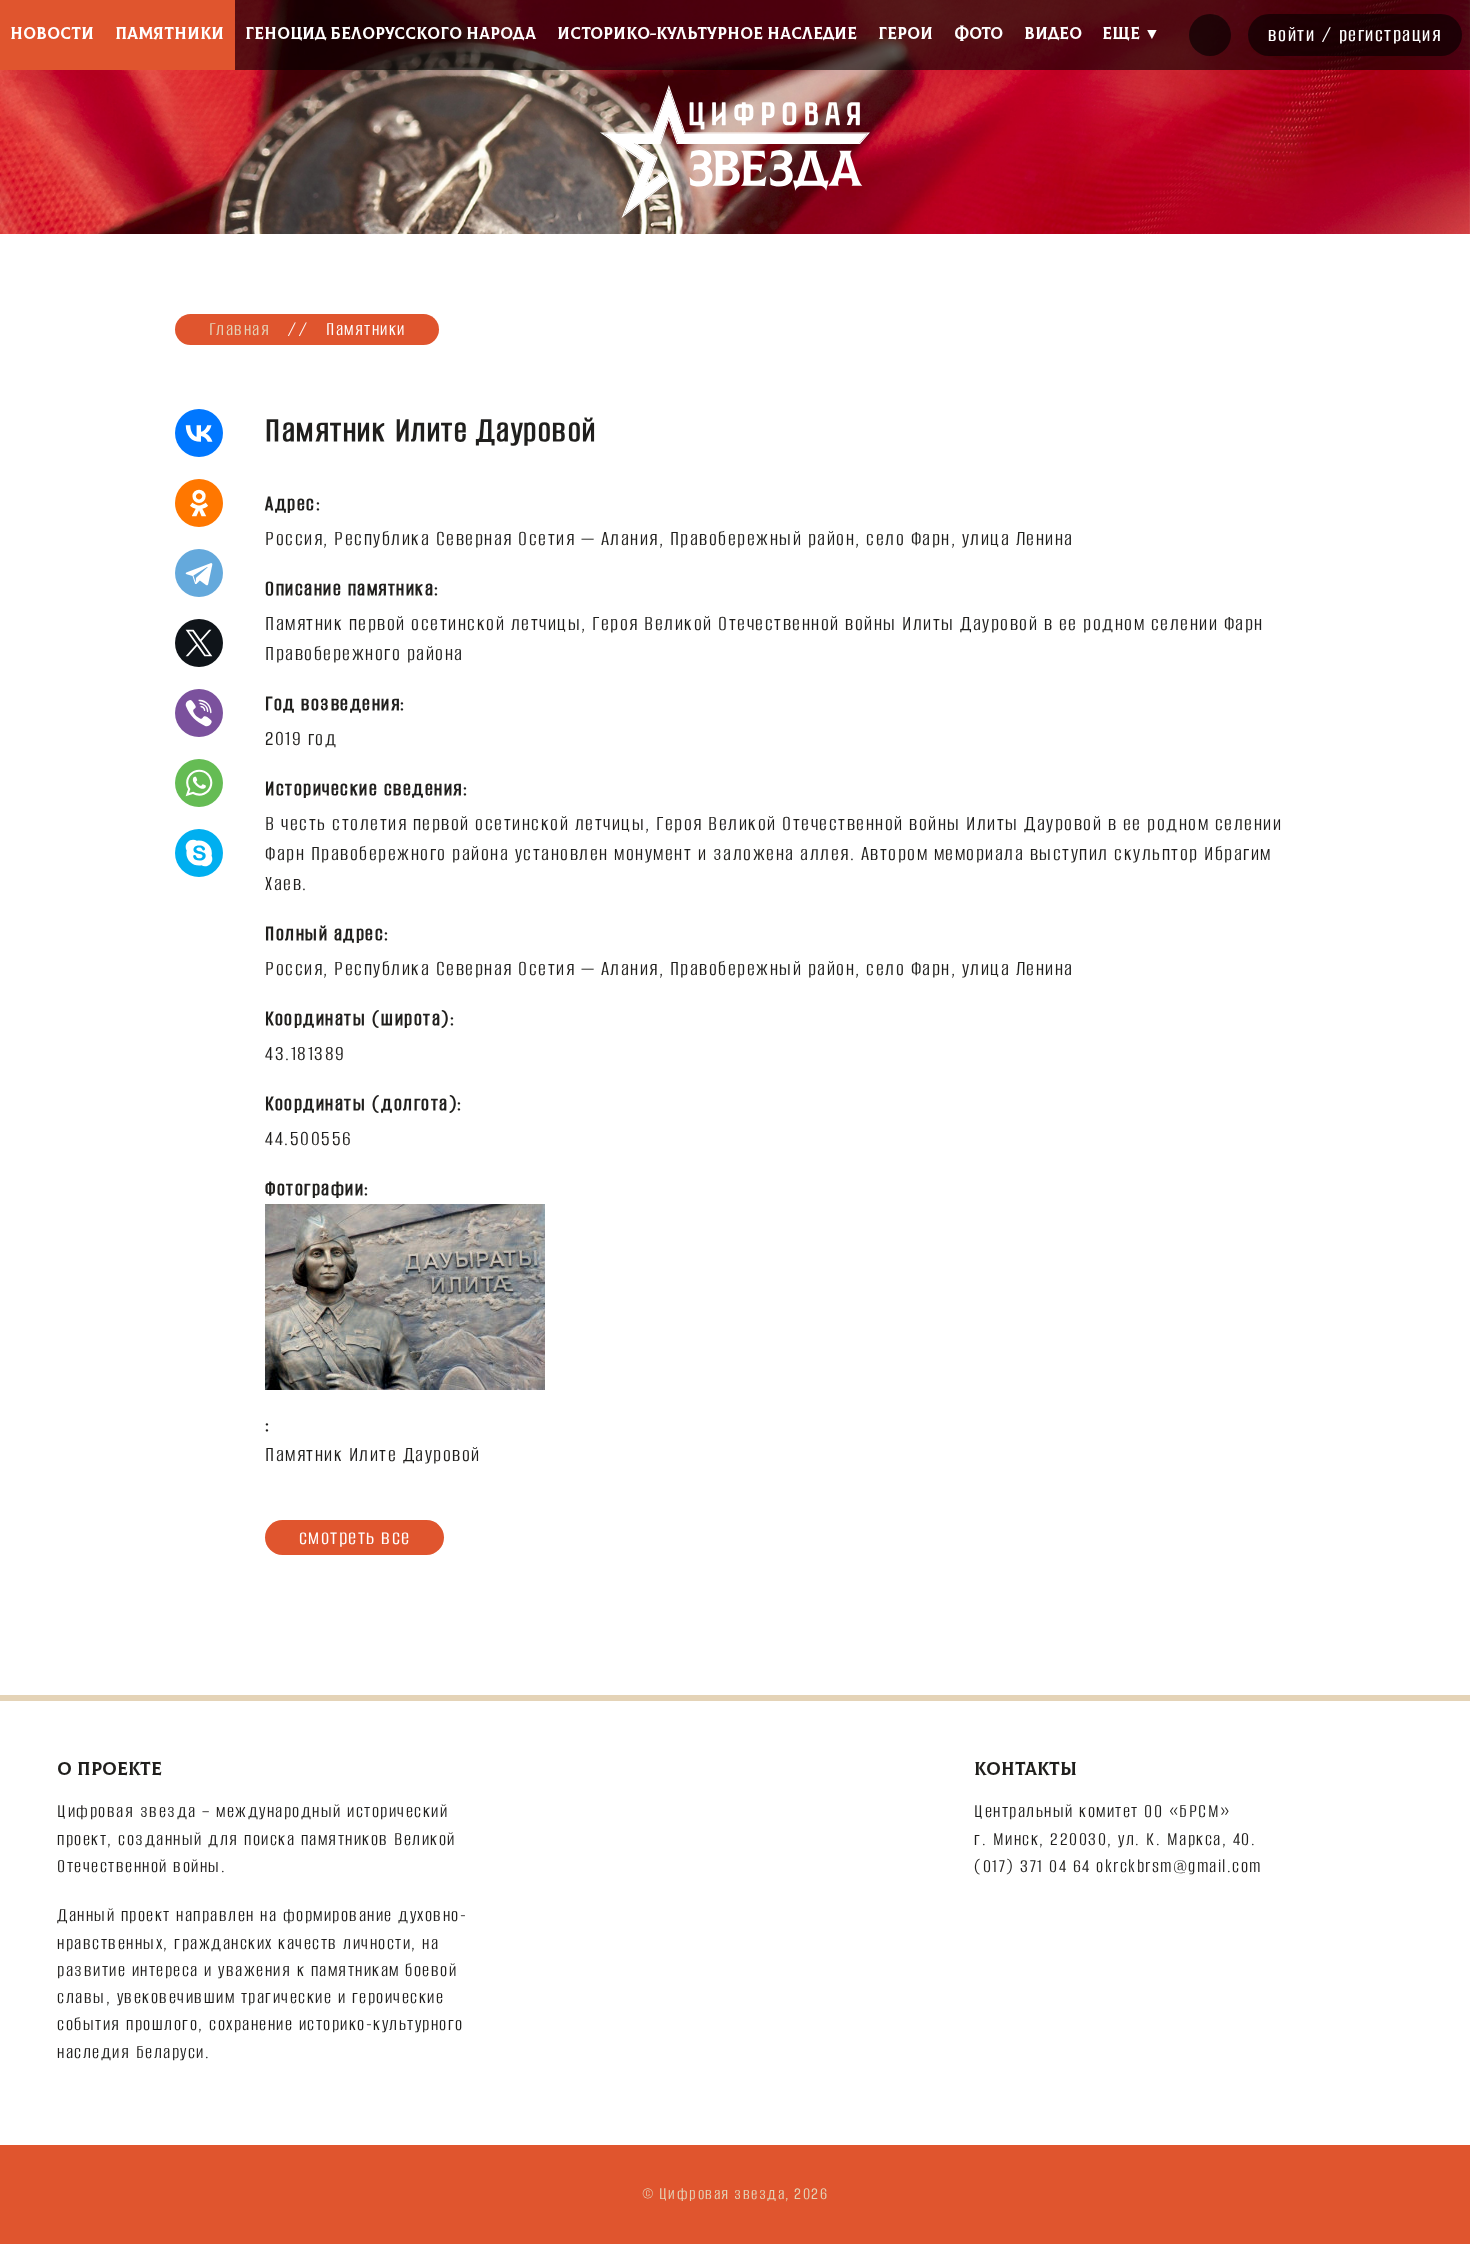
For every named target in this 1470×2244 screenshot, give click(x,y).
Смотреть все (355, 1537)
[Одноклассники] (199, 503)
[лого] (735, 151)
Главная (240, 329)
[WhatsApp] (199, 783)
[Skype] (199, 853)
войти (1292, 34)
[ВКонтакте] (199, 433)
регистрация (1391, 34)
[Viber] (199, 713)
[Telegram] (199, 573)
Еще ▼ (1131, 34)
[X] (199, 643)
